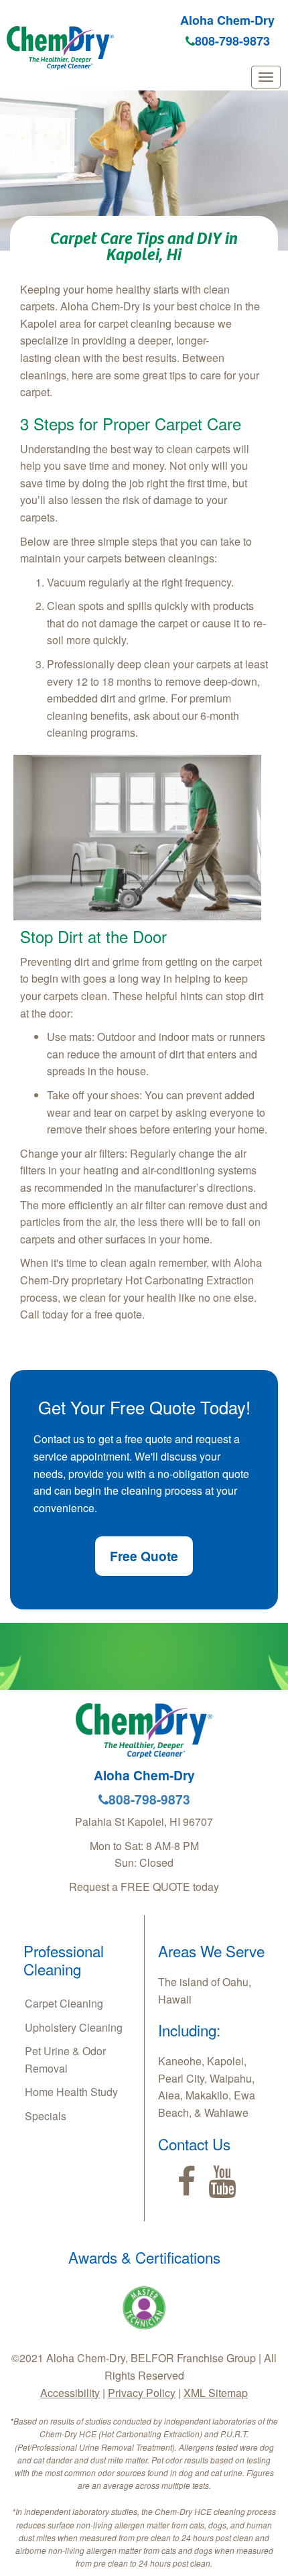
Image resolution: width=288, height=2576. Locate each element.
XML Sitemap (216, 2393)
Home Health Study (71, 2092)
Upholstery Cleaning (74, 2027)
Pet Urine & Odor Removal (65, 2060)
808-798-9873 (232, 41)
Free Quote (144, 1556)
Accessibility (70, 2393)
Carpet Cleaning (64, 2003)
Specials (46, 2116)
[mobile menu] (266, 77)
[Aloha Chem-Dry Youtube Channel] (222, 2182)
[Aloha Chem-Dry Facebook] (187, 2182)
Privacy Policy (142, 2393)
